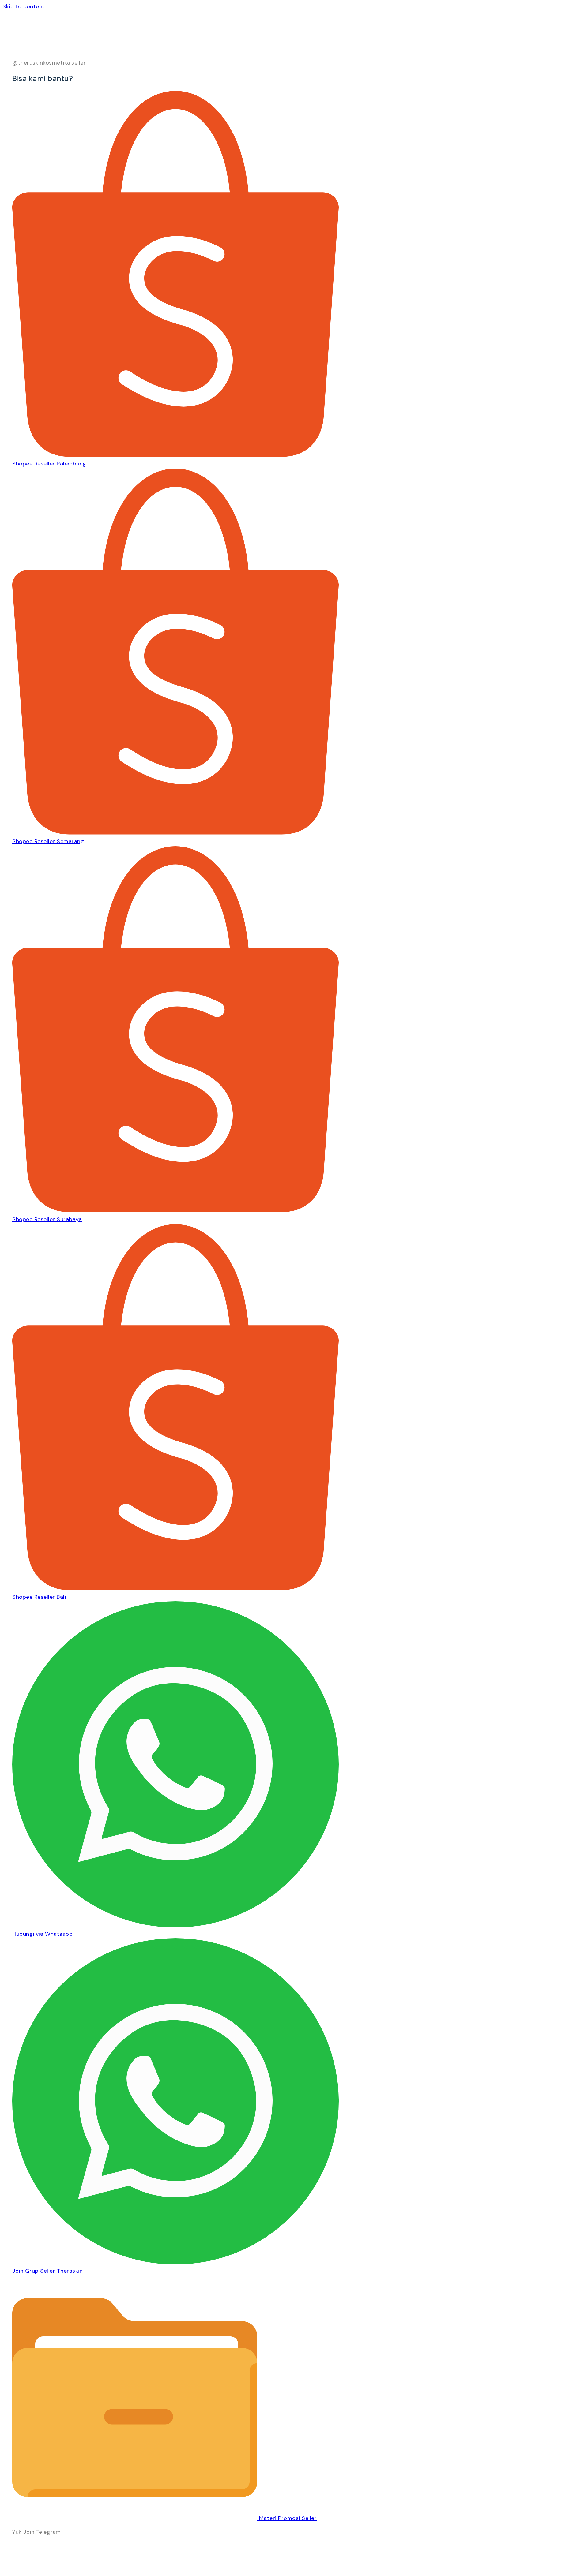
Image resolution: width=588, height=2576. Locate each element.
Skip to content (24, 6)
